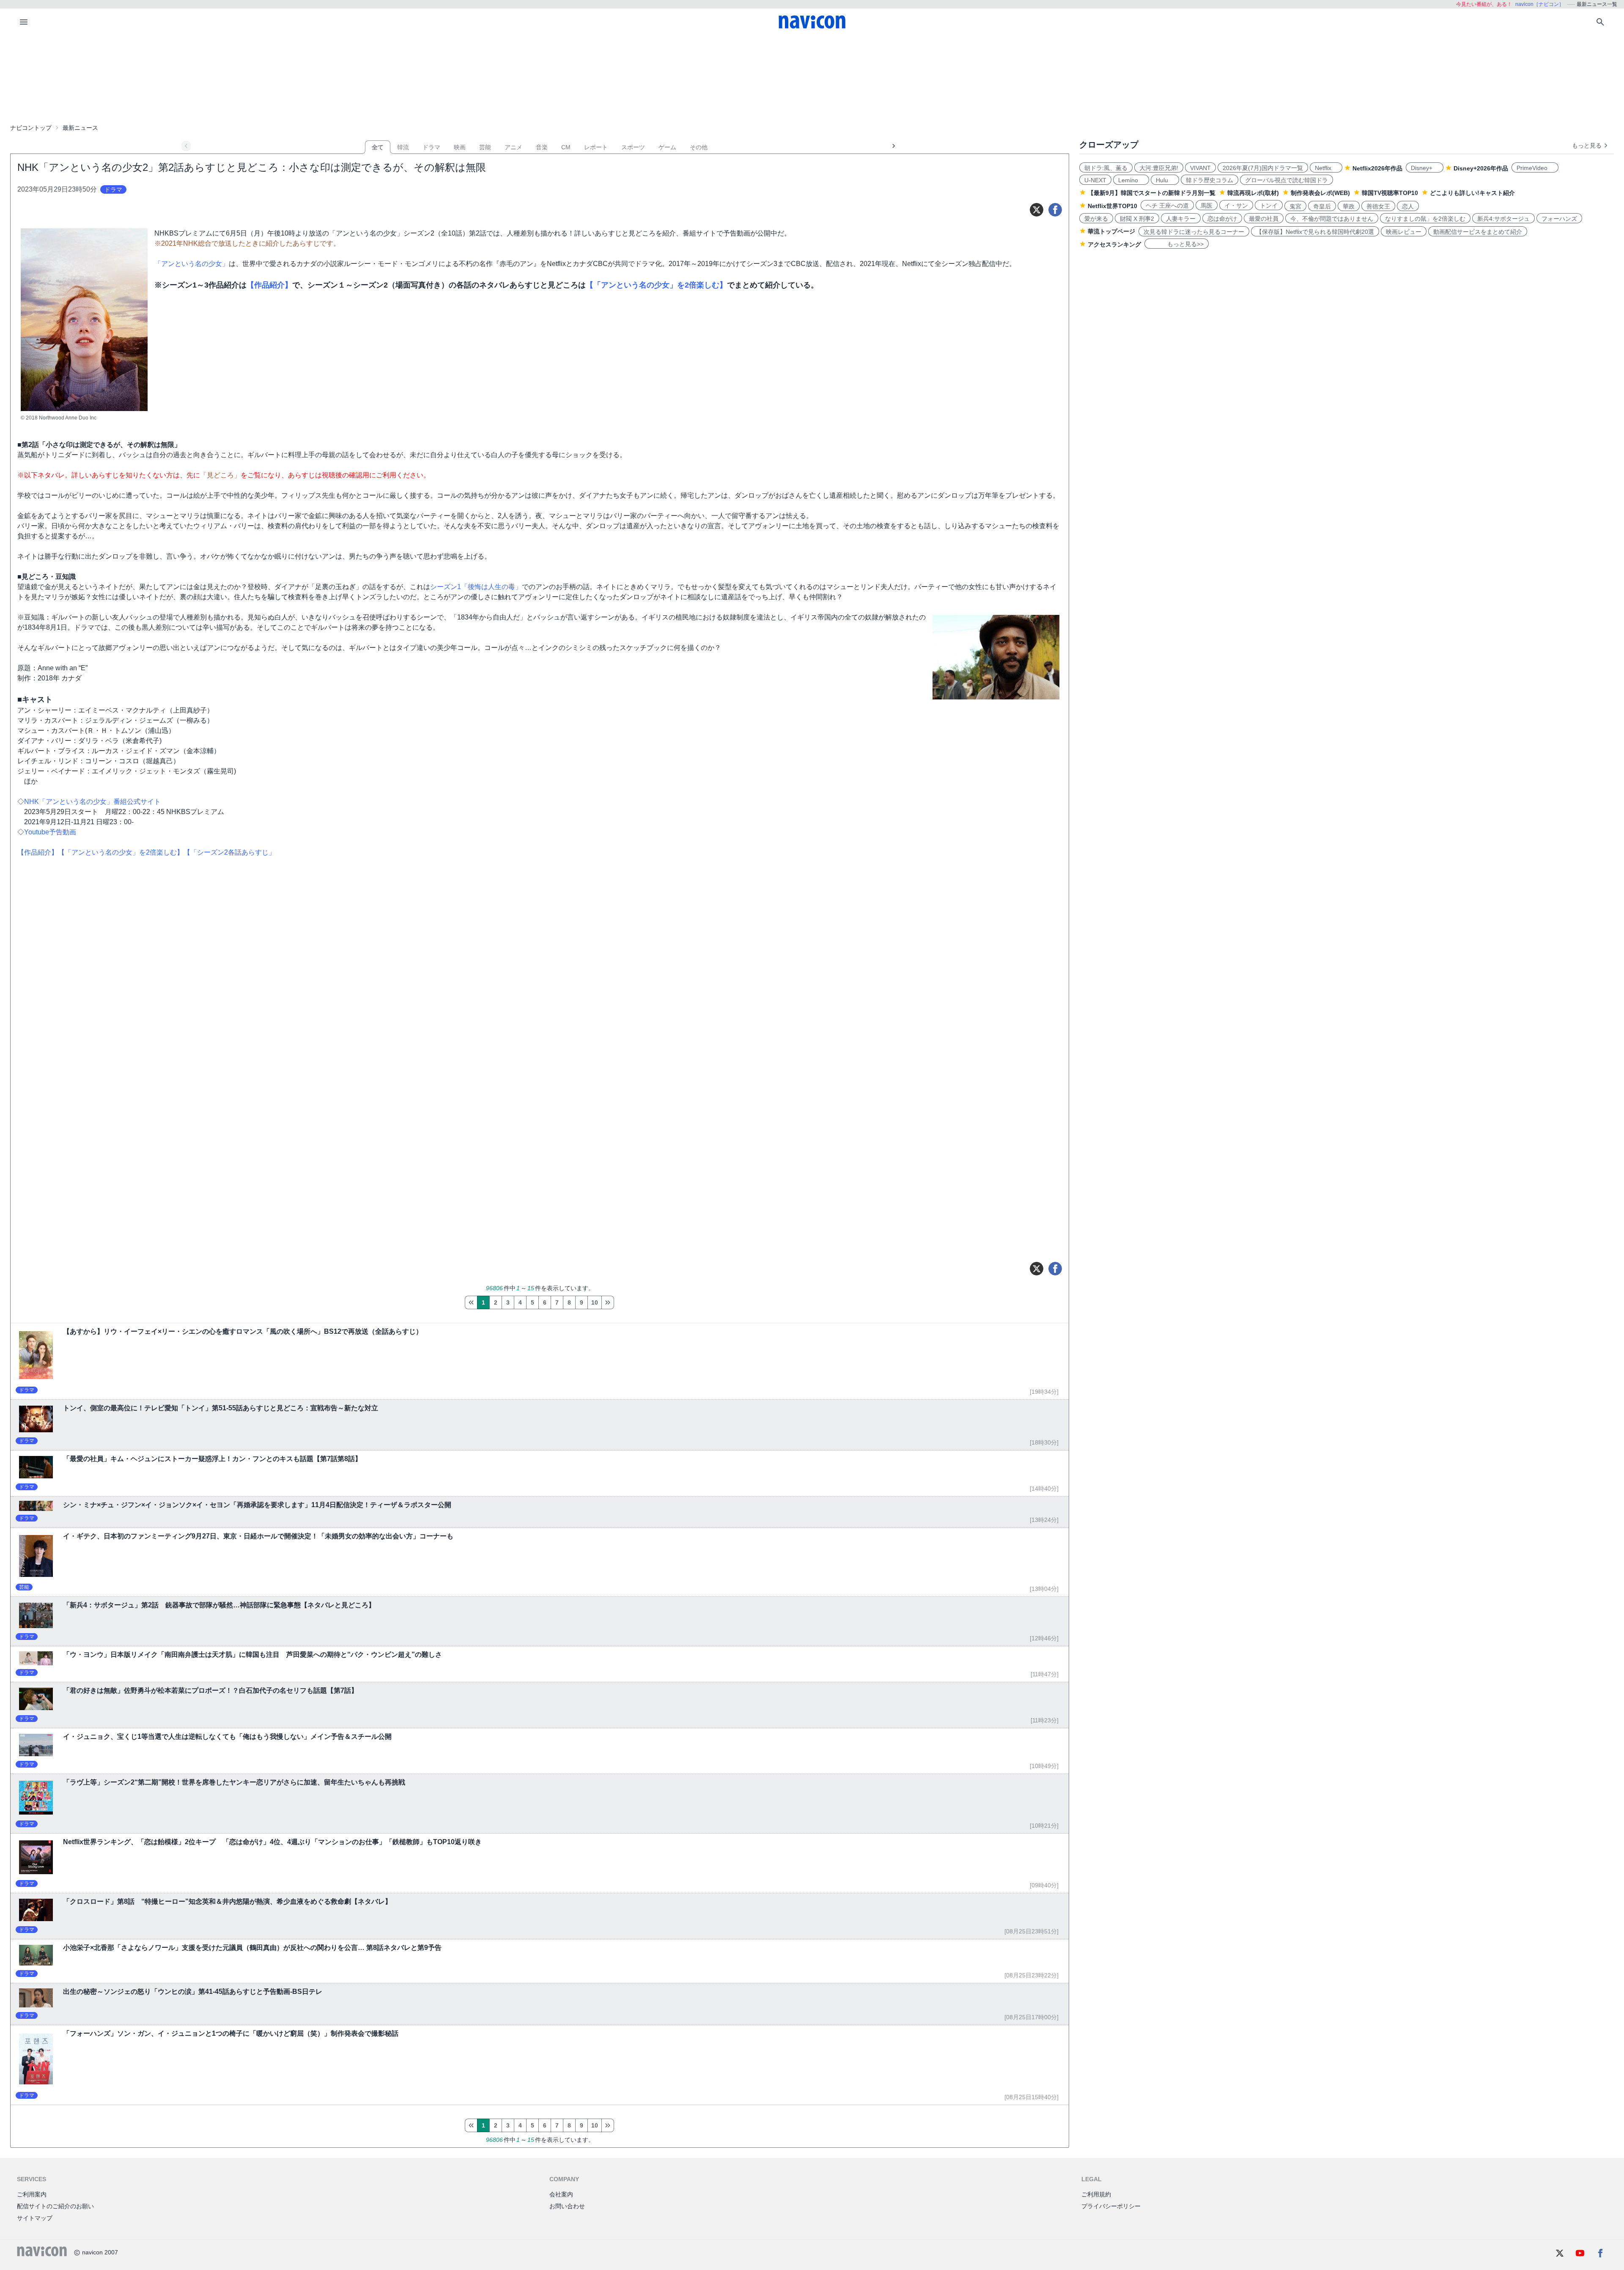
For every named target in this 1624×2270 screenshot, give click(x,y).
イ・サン (1236, 206)
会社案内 (561, 2194)
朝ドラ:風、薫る (1106, 168)
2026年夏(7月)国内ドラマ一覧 (1263, 168)
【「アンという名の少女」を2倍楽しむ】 (656, 285)
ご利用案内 (32, 2194)
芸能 (485, 147)
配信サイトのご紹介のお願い (55, 2206)
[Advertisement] (812, 78)
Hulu (1165, 180)
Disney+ (1425, 168)
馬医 (1207, 206)
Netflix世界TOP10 (1112, 206)
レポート (596, 147)
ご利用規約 (1096, 2194)
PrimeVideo (1535, 168)
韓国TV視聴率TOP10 (1390, 193)
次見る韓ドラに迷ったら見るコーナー (1194, 232)
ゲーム (667, 147)
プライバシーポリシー (1111, 2206)
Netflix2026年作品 (1377, 168)
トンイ (1269, 206)
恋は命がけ (1222, 219)
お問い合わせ (567, 2206)
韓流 (403, 147)
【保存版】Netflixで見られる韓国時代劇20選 (1315, 232)
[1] (471, 1302)
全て (378, 147)
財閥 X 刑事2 (1137, 219)
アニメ (513, 147)
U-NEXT (1095, 180)
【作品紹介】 (269, 285)
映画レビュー (1404, 232)
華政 (1349, 206)
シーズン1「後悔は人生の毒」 (476, 587)
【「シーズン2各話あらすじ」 (229, 852)
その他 (699, 147)
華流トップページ (1111, 231)
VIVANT (1200, 168)
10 (595, 1302)
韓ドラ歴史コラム (1210, 180)
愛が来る (1096, 219)
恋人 (1408, 206)
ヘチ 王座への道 (1167, 206)
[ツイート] (1037, 210)
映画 (460, 147)
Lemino (1131, 180)
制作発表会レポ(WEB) (1320, 193)
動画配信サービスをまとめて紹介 (1478, 232)
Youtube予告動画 (50, 832)
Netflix (1326, 168)
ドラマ (431, 147)
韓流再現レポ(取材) (1253, 193)
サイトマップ (35, 2218)
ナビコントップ (31, 128)
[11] (608, 1302)
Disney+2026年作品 (1481, 168)
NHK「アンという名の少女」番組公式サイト (92, 802)
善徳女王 (1378, 206)
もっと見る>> (1177, 244)
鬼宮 (1295, 206)
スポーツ (633, 147)
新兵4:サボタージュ (1503, 219)
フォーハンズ (1559, 219)
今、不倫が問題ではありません (1332, 219)
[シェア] (1055, 210)
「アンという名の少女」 (192, 264)
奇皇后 (1322, 206)
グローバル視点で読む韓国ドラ (1287, 180)
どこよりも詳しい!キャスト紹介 (1472, 193)
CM (566, 147)
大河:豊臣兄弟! (1159, 168)
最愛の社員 (1264, 219)
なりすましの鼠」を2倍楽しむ (1425, 219)
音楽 (542, 147)
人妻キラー (1181, 219)
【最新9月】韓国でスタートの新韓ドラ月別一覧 (1152, 193)
